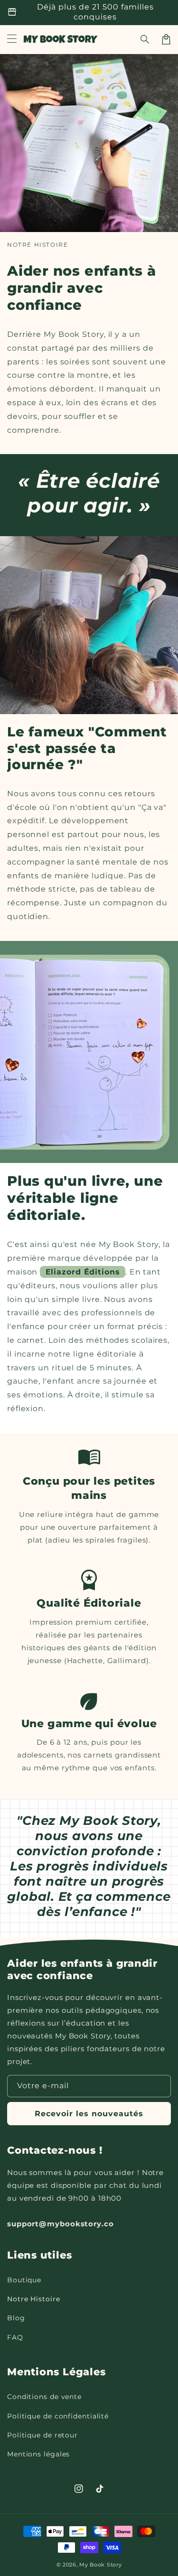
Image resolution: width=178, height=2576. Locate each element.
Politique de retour (42, 2435)
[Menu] (12, 39)
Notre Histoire (34, 2299)
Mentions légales (38, 2454)
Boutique (24, 2280)
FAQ (15, 2337)
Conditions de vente (44, 2397)
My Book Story (100, 2565)
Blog (16, 2318)
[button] (145, 39)
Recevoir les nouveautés (89, 2114)
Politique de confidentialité (58, 2416)
